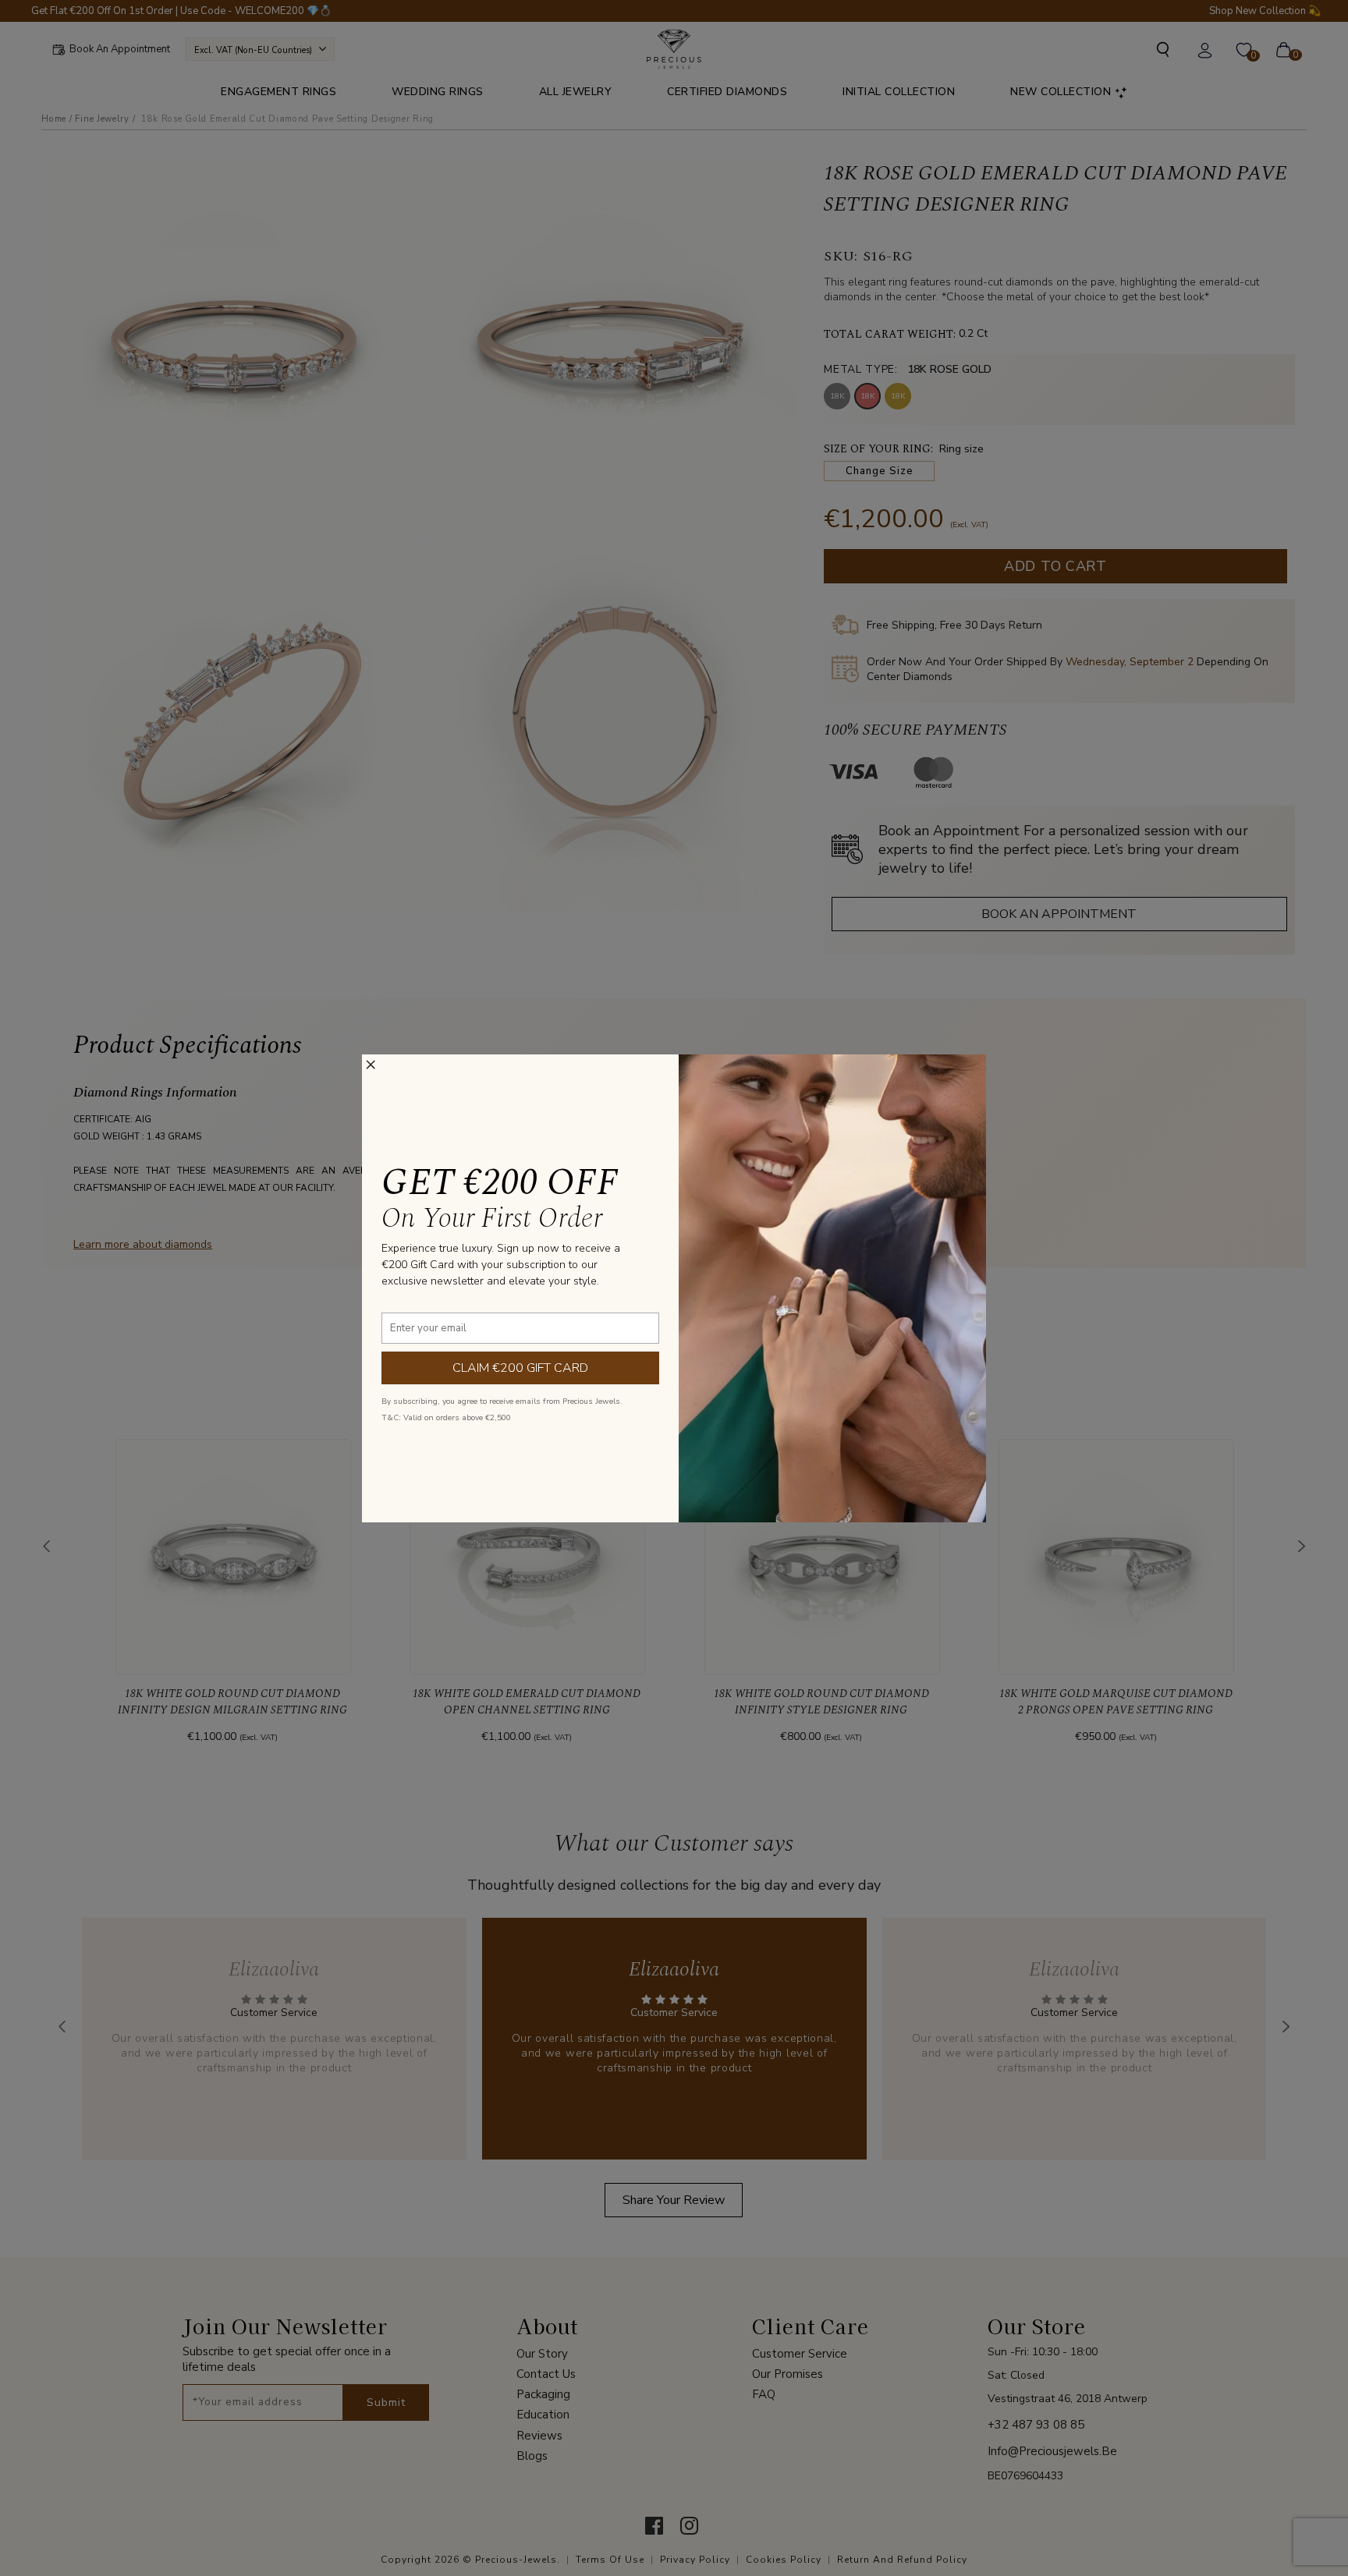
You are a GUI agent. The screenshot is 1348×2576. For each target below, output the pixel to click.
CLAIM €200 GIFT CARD (520, 1368)
